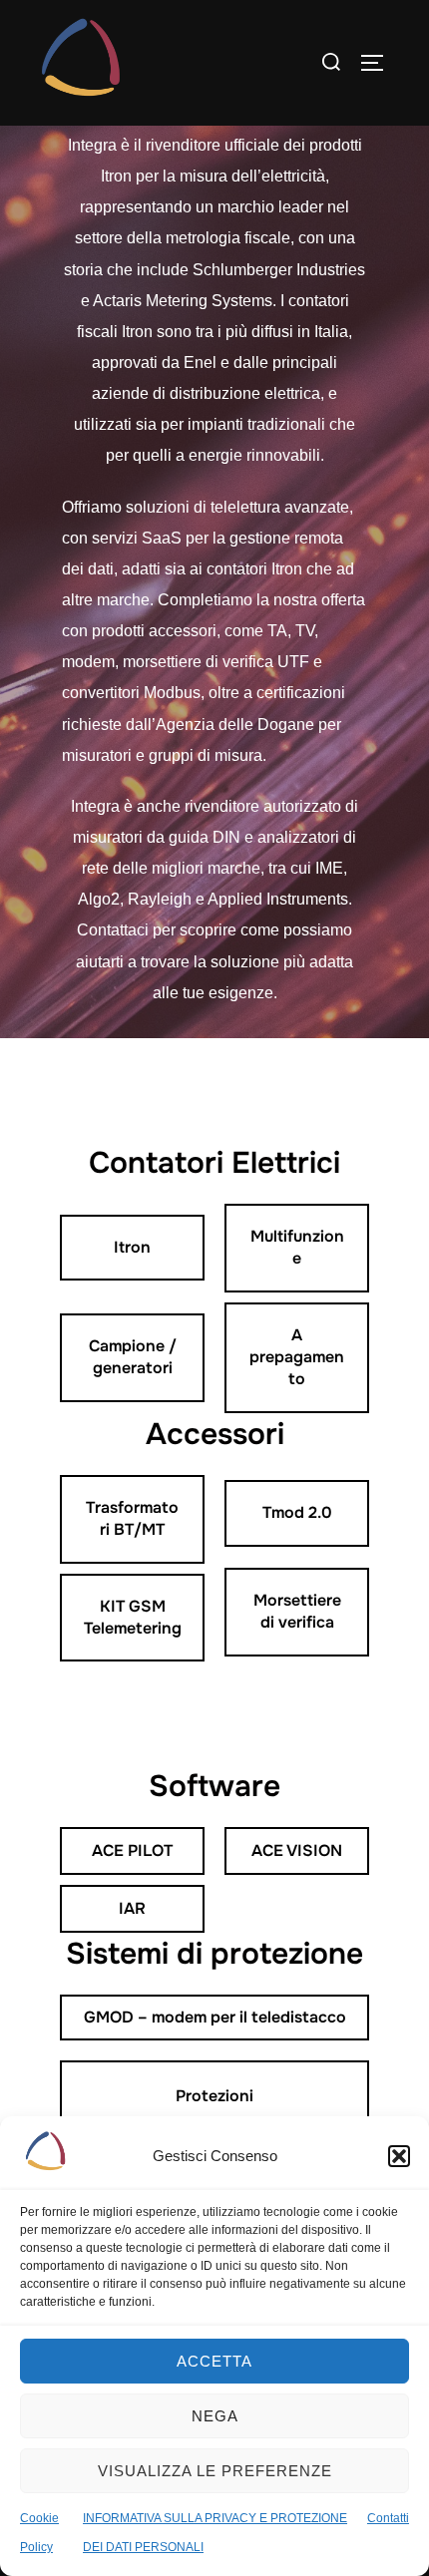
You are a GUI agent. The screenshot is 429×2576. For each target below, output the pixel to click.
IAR (132, 1908)
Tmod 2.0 (297, 1512)
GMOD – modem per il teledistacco (215, 2017)
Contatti (388, 2518)
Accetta (214, 2361)
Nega (215, 2416)
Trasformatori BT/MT (132, 1518)
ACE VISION (297, 1850)
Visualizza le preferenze (215, 2471)
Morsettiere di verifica (297, 1611)
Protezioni (214, 2096)
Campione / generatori (133, 1357)
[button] (399, 2156)
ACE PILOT (132, 1850)
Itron (132, 1247)
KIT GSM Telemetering (133, 1617)
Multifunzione (297, 1247)
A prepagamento (297, 1357)
